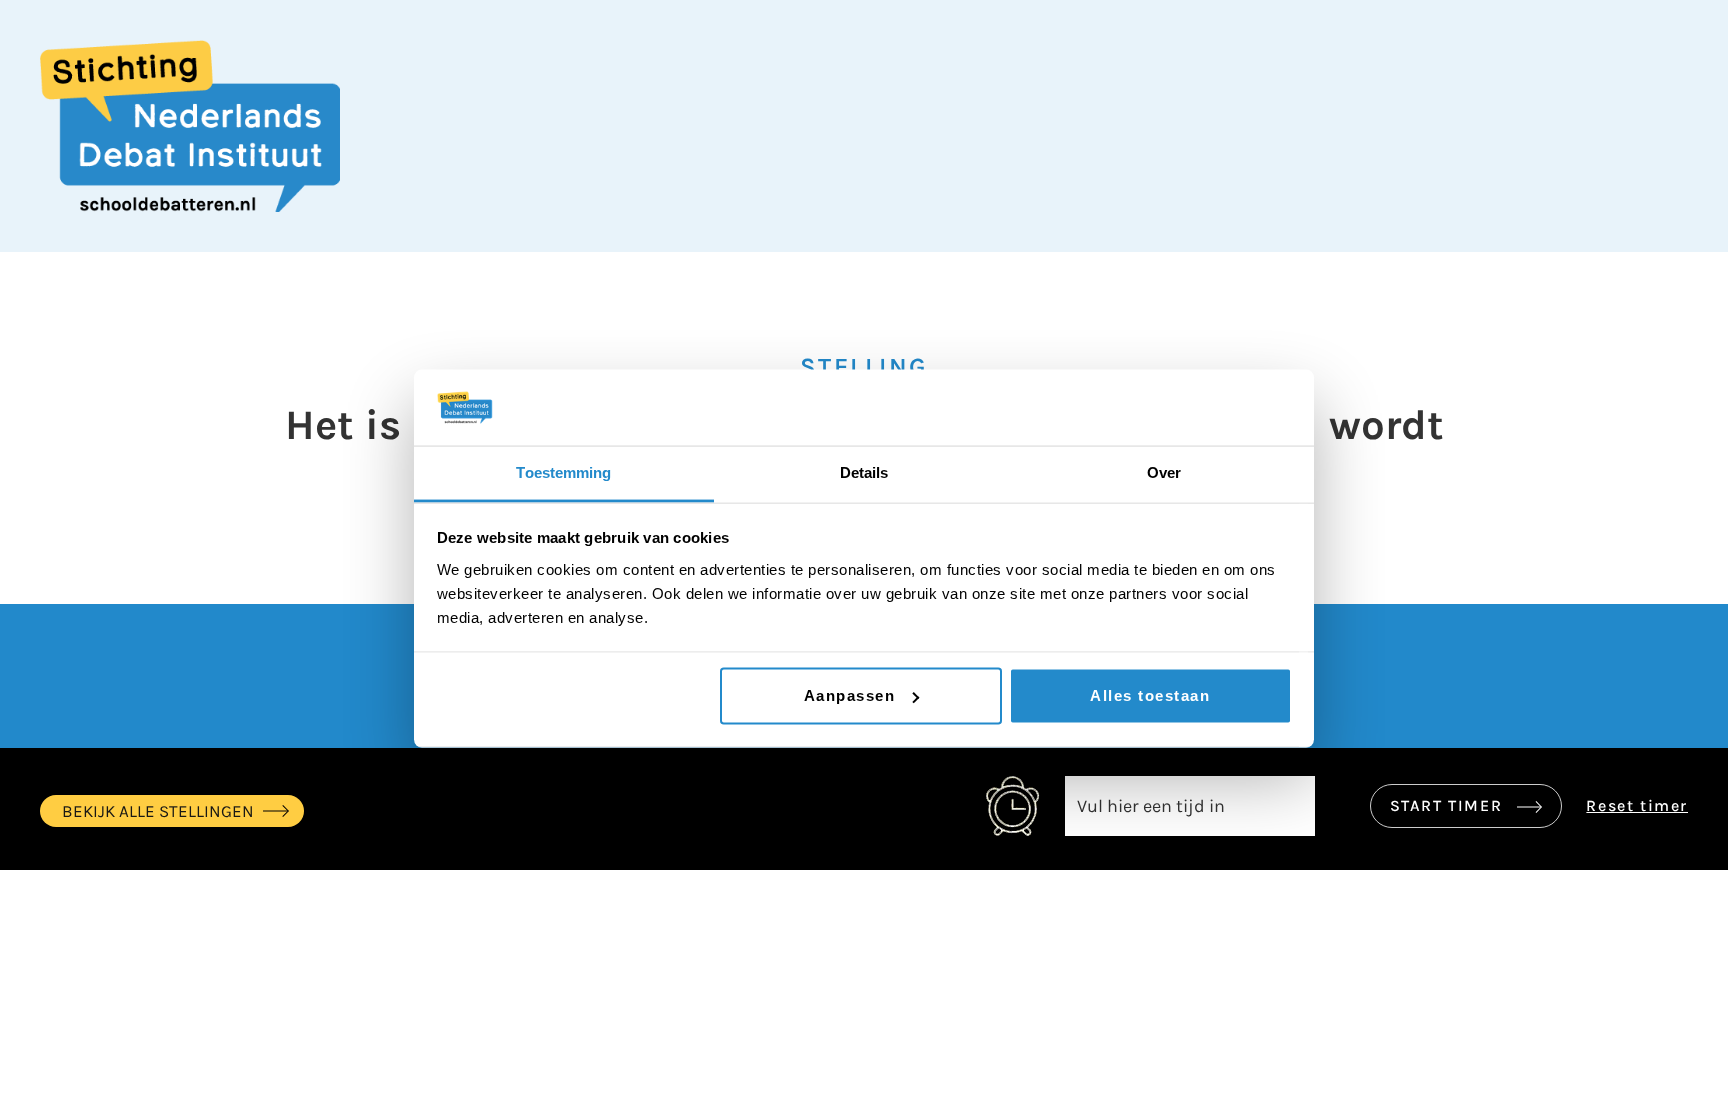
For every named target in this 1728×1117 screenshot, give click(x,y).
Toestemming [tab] (563, 472)
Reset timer (1637, 805)
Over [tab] (1164, 472)
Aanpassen (850, 695)
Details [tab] (864, 472)
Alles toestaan (1150, 695)
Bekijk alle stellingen (158, 811)
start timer (1449, 805)
